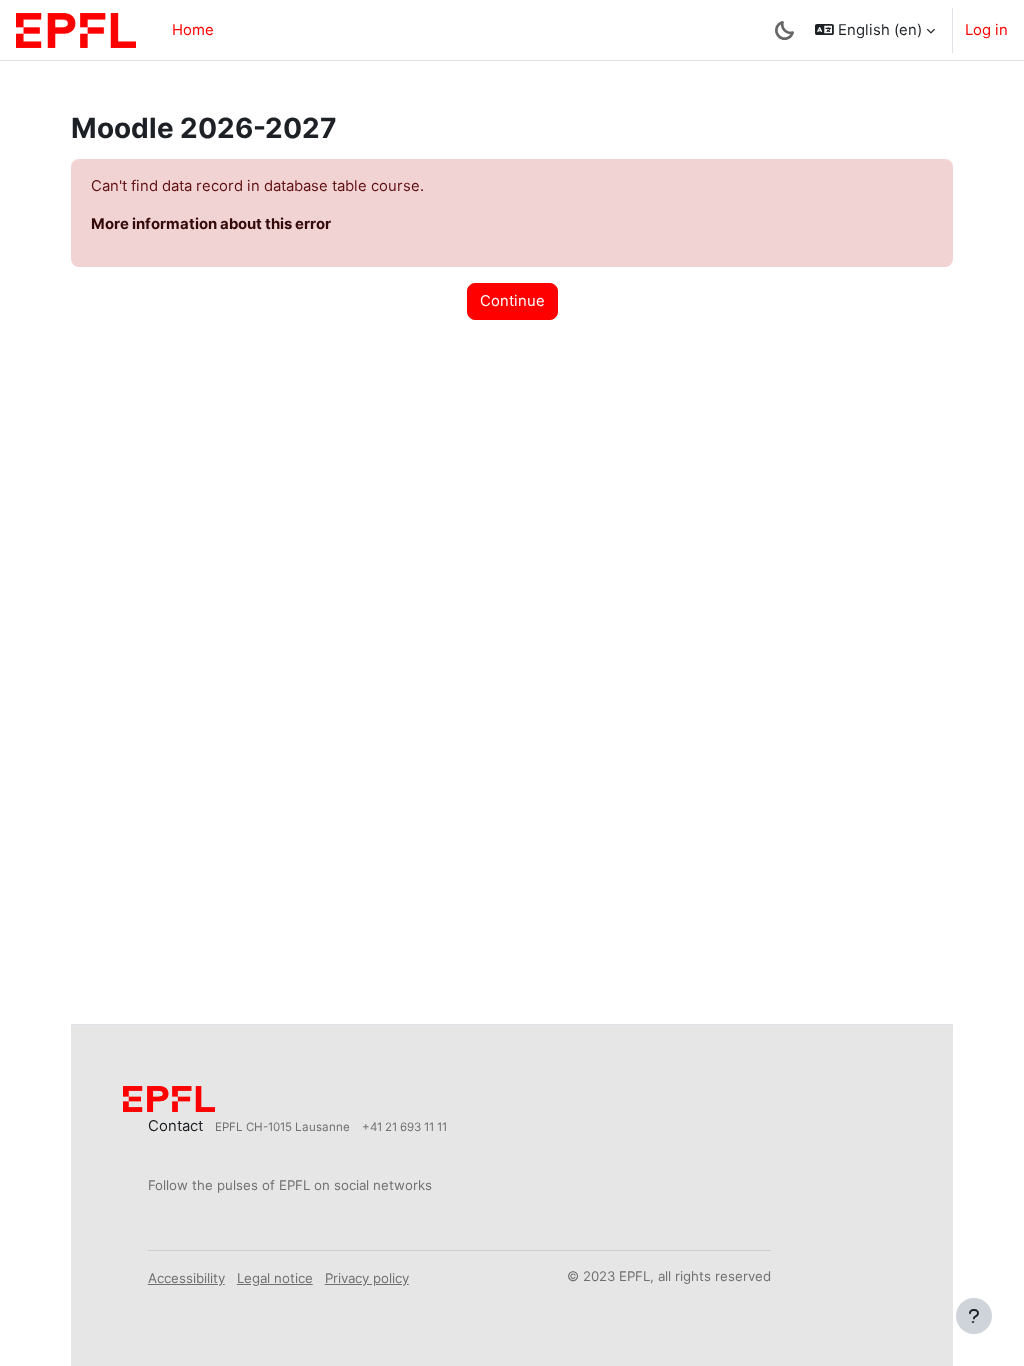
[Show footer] (974, 1316)
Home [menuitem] (193, 30)
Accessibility (186, 1278)
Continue (512, 301)
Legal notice (275, 1278)
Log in (986, 30)
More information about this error (211, 224)
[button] (875, 30)
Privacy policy (367, 1278)
